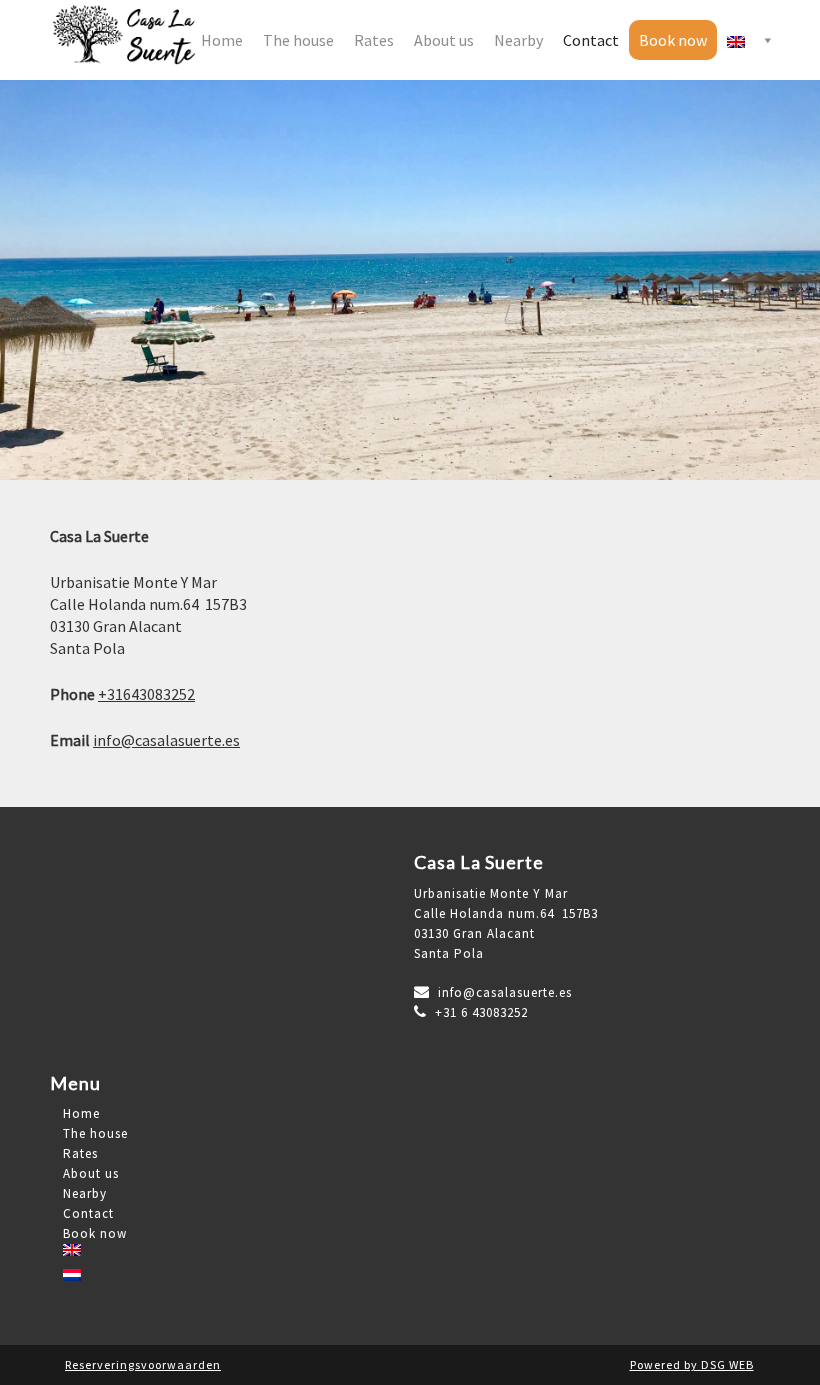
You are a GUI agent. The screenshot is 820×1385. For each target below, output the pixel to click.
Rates (374, 40)
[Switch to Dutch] (223, 1284)
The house (298, 40)
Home (222, 40)
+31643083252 (146, 694)
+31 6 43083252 (477, 1012)
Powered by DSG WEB (692, 1364)
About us (444, 40)
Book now (673, 40)
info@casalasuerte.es (166, 740)
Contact (591, 40)
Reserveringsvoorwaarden (143, 1364)
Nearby (518, 40)
